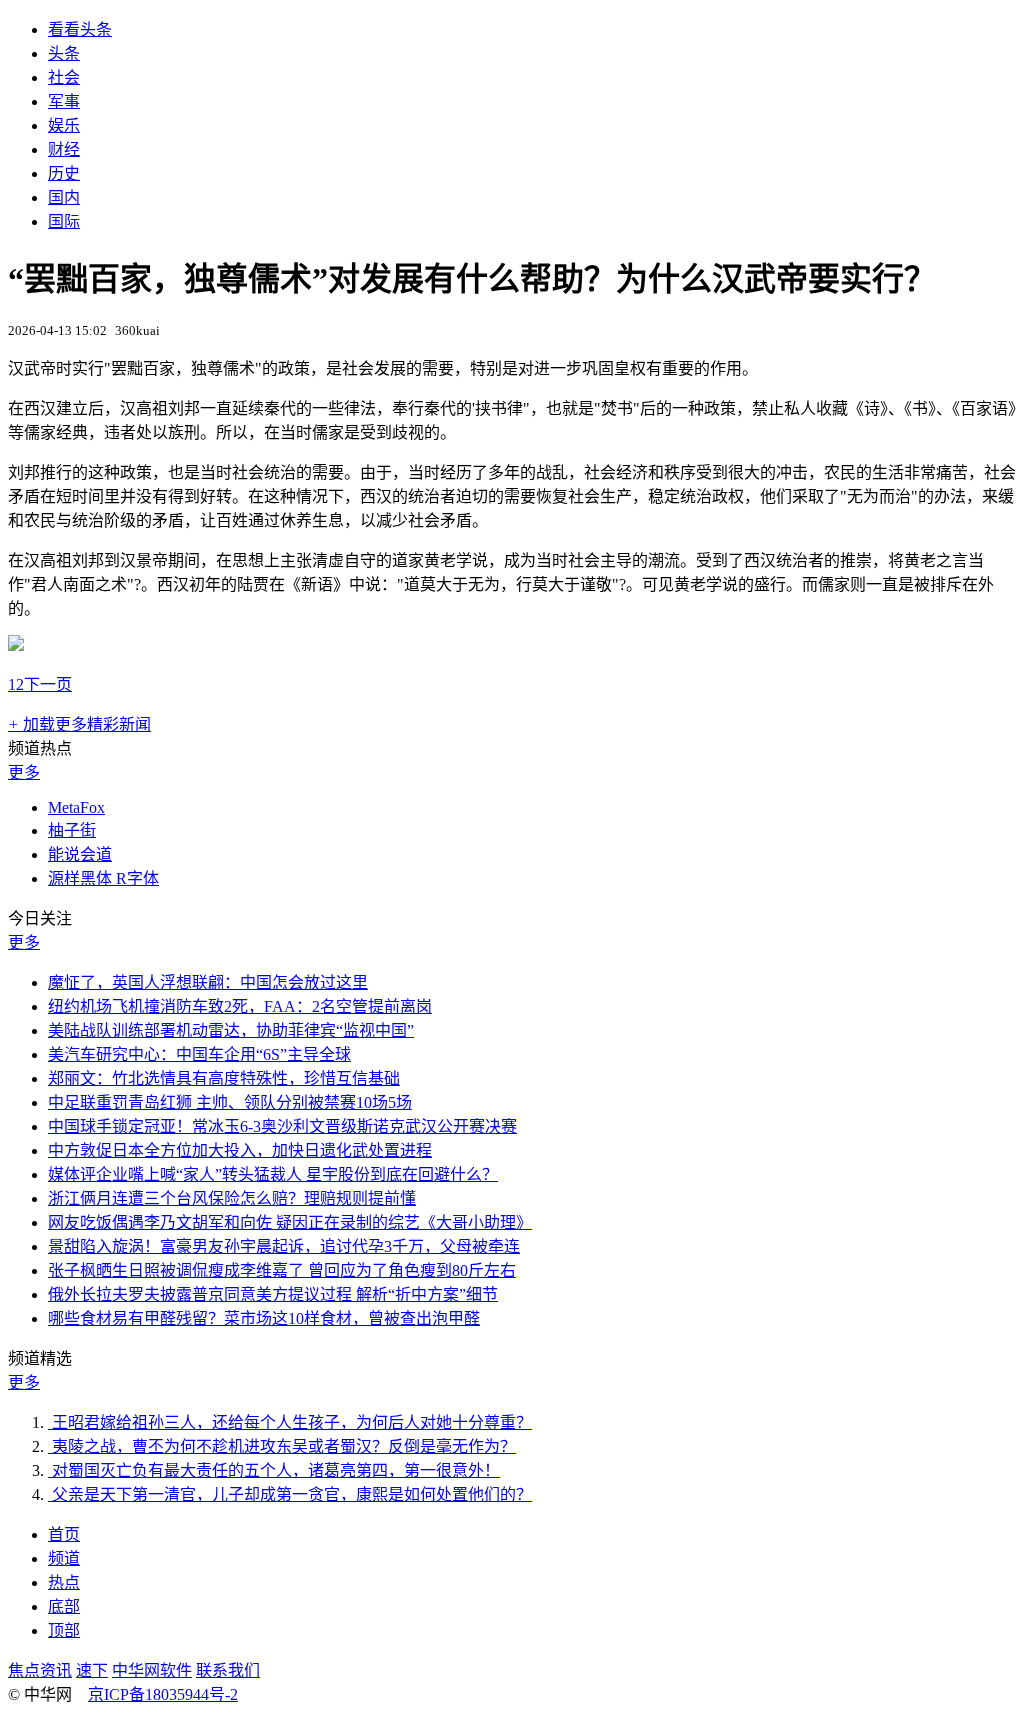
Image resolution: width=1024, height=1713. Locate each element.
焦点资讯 (40, 1670)
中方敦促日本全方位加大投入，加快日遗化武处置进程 (240, 1150)
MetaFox (76, 807)
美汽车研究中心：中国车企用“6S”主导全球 (199, 1054)
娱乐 (64, 125)
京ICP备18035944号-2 (163, 1694)
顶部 (64, 1630)
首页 (64, 1534)
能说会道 (80, 854)
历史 (64, 173)
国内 (64, 197)
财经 (64, 149)
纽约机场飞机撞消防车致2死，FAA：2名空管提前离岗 (240, 1006)
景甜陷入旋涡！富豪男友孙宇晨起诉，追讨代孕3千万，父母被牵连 (284, 1246)
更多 (24, 772)
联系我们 (228, 1670)
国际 (64, 221)
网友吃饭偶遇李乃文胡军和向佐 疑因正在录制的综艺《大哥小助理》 (290, 1222)
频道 (64, 1558)
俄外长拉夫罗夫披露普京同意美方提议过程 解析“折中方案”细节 (273, 1294)
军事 (64, 101)
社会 (64, 77)
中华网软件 (152, 1670)
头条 (64, 53)
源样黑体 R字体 (103, 878)
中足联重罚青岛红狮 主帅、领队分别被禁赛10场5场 (230, 1102)
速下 (92, 1670)
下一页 (48, 684)
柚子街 (72, 830)
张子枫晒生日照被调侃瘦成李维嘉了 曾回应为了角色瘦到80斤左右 (282, 1270)
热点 (64, 1582)
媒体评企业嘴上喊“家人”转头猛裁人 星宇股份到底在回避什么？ (273, 1174)
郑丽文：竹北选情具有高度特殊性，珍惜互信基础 (224, 1078)
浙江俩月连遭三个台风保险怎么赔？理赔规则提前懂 (232, 1198)
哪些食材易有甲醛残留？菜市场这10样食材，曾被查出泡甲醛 (264, 1318)
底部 (64, 1606)
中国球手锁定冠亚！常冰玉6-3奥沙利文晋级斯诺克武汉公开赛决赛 (282, 1126)
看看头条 (80, 29)
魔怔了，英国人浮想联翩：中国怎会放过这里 (208, 982)
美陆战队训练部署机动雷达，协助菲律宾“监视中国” (231, 1030)
